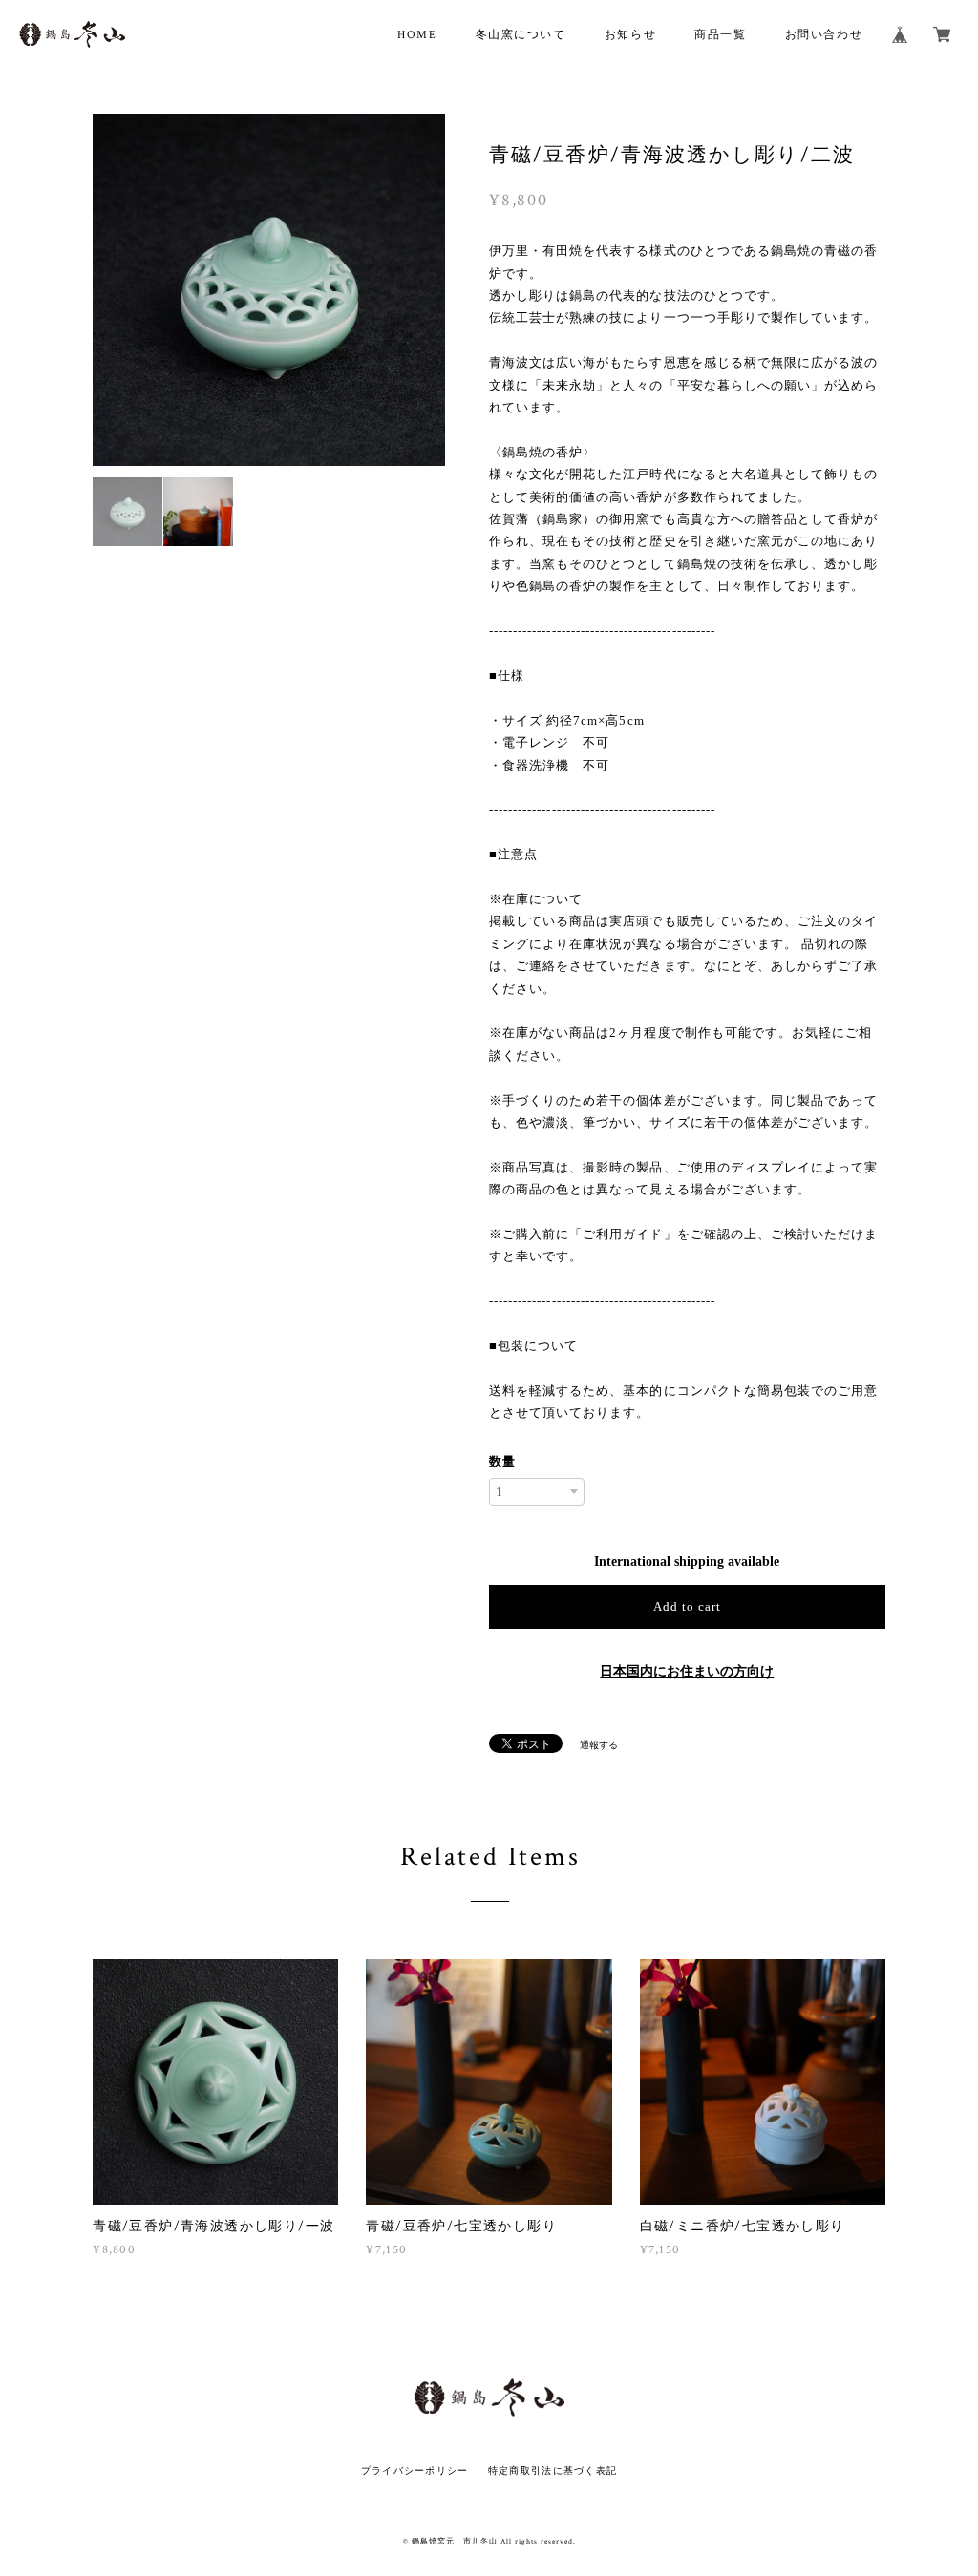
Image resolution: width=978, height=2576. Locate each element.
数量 (502, 1461)
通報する (599, 1745)
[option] (275, 290)
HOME (417, 35)
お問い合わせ (824, 35)
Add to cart (687, 1606)
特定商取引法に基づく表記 (553, 2470)
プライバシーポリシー (415, 2470)
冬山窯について (521, 35)
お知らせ (630, 35)
